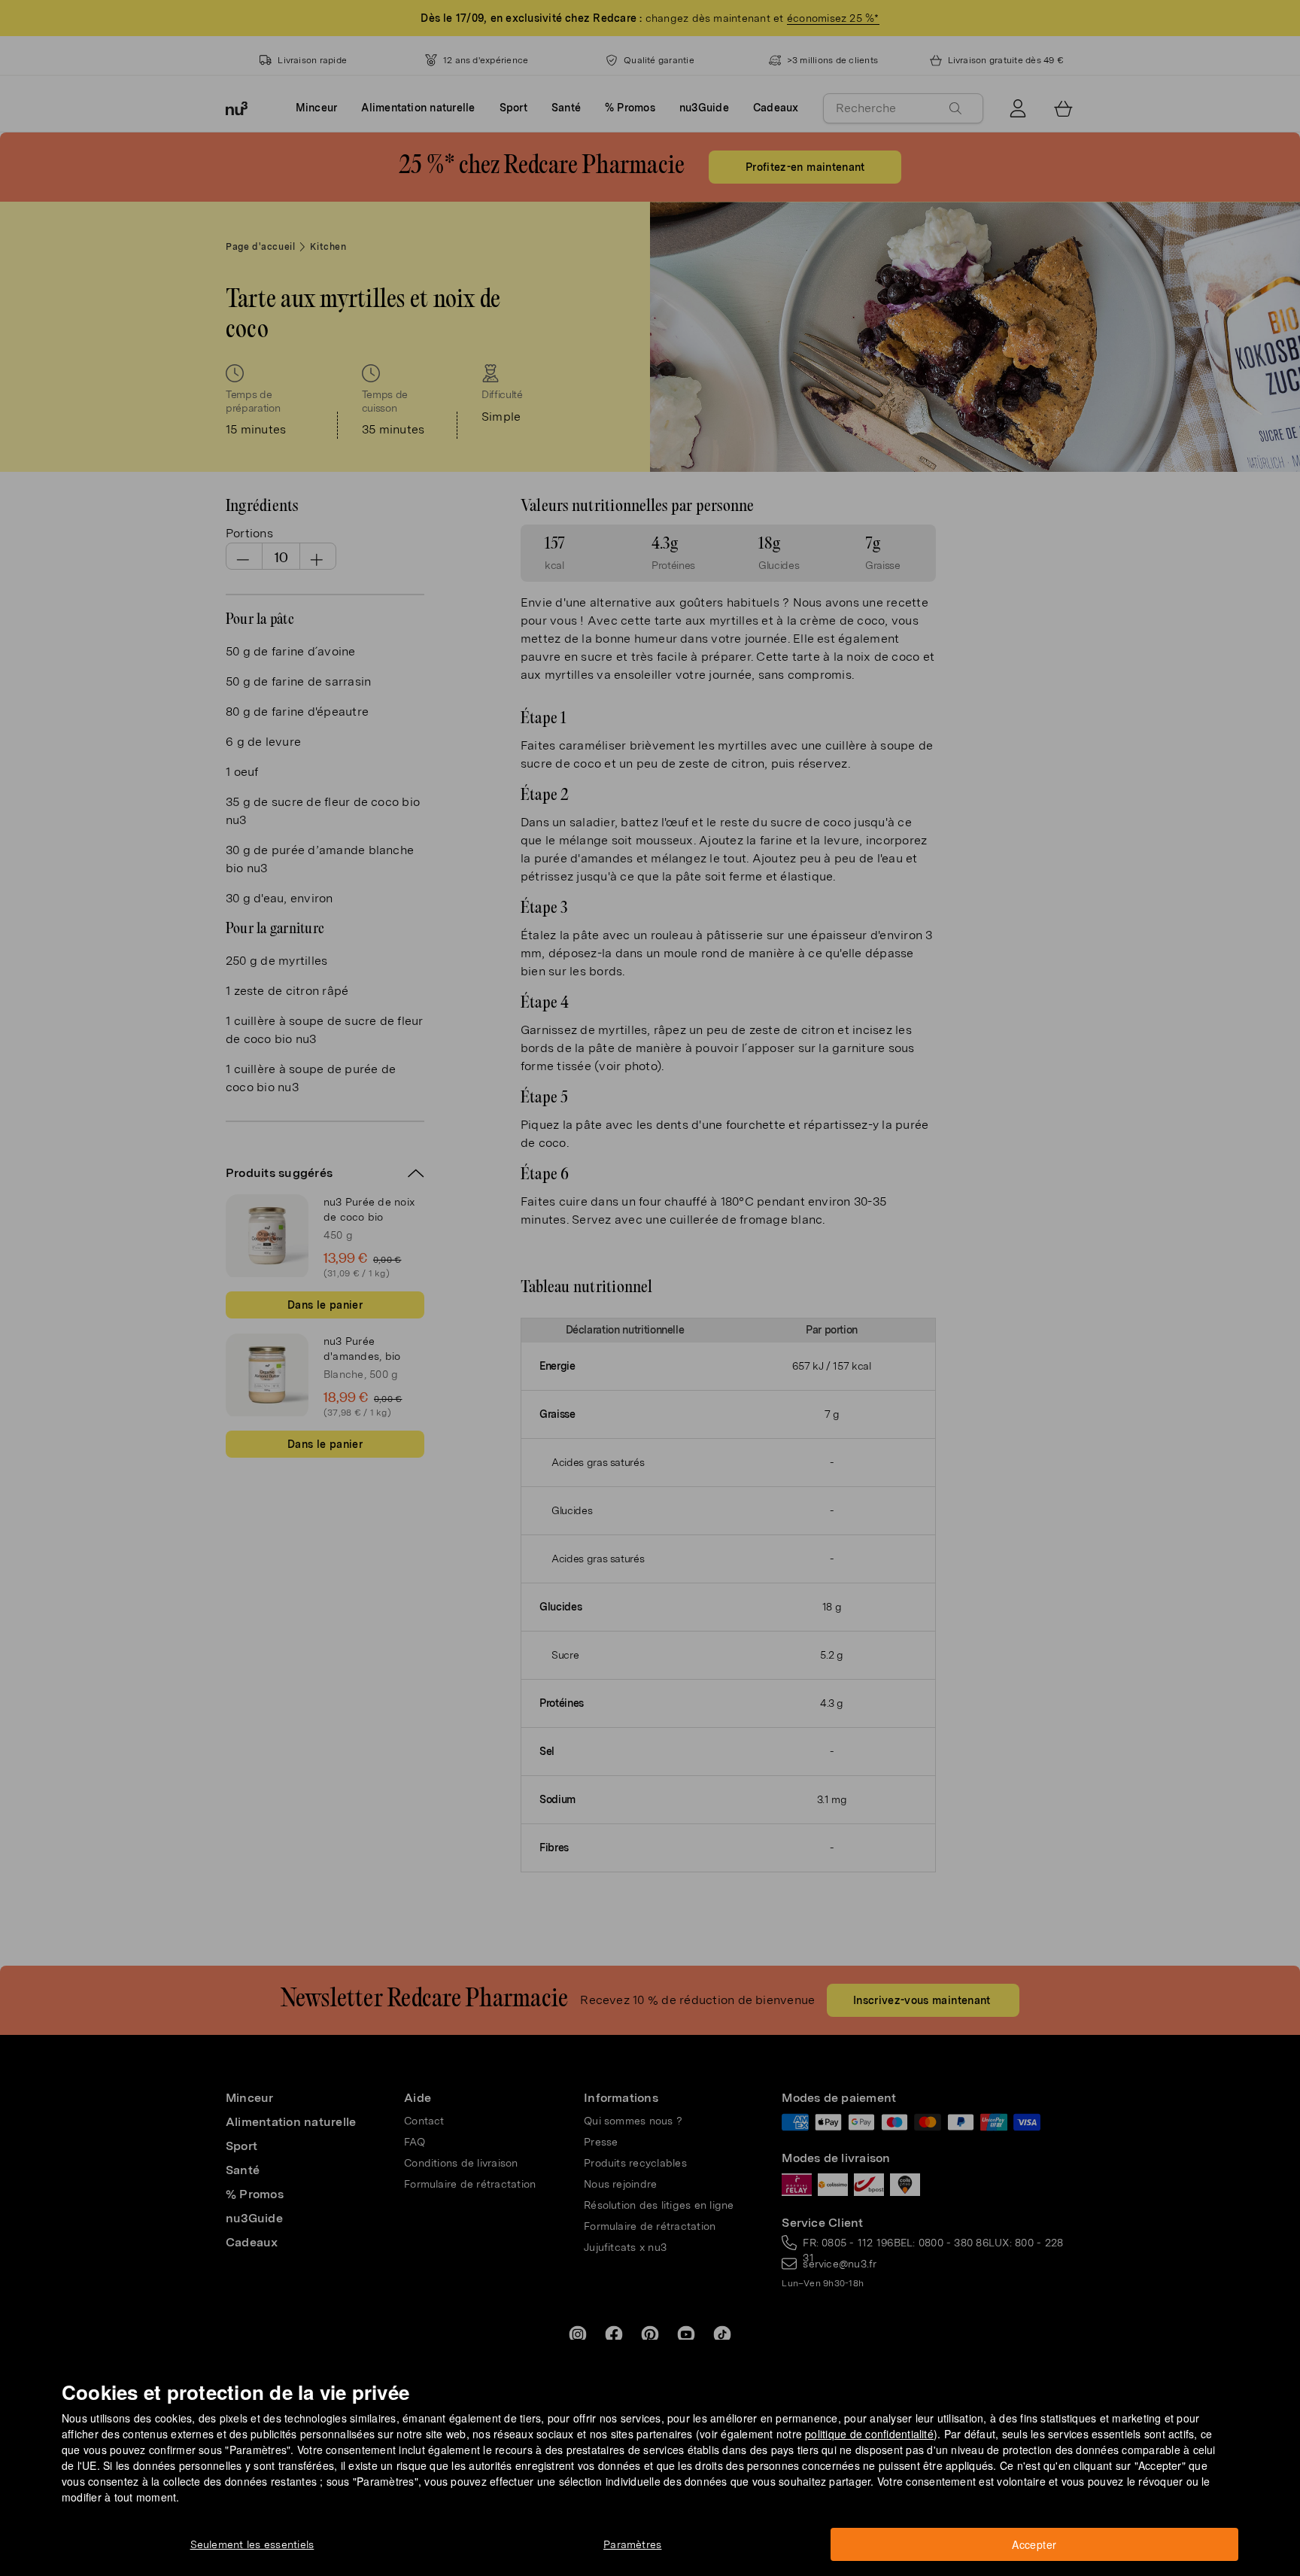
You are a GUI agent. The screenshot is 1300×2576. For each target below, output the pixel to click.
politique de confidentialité (869, 2434)
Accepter (1034, 2544)
